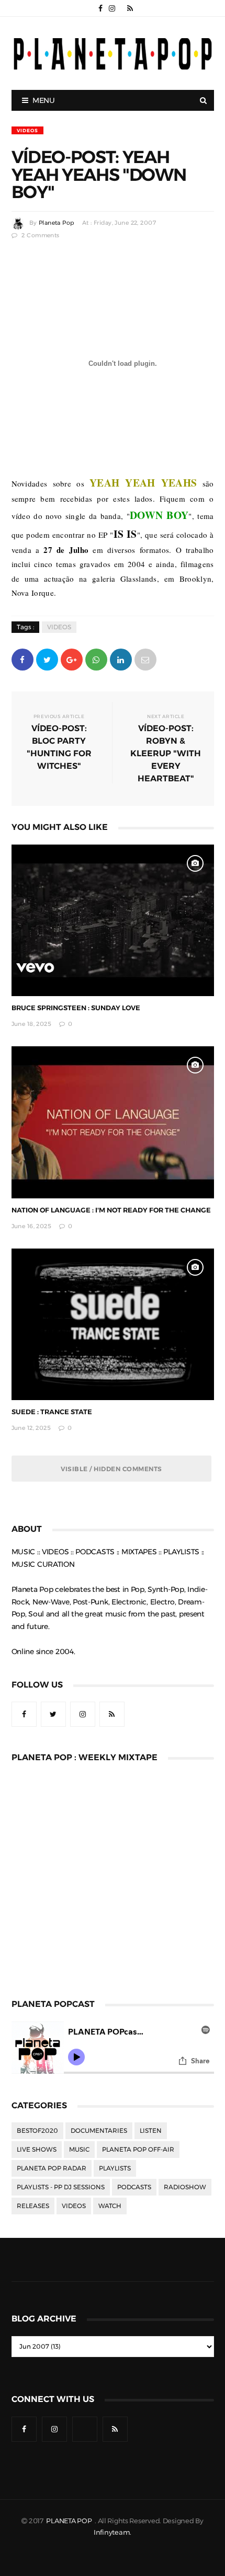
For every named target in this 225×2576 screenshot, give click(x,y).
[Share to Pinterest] (145, 659)
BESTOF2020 (37, 2131)
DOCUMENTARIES (99, 2131)
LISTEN (151, 2131)
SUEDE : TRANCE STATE (52, 1412)
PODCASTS (134, 2187)
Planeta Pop (57, 223)
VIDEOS (27, 130)
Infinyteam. (113, 2532)
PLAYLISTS (115, 2168)
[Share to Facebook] (22, 659)
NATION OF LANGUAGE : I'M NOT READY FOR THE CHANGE (111, 1210)
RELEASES (33, 2206)
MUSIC (79, 2150)
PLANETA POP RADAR (52, 2168)
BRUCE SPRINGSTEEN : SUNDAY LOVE (76, 1008)
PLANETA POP (70, 2521)
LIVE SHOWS (37, 2150)
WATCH (110, 2206)
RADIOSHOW (185, 2187)
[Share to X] (47, 659)
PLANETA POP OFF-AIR (138, 2150)
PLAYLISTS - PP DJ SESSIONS (61, 2187)
